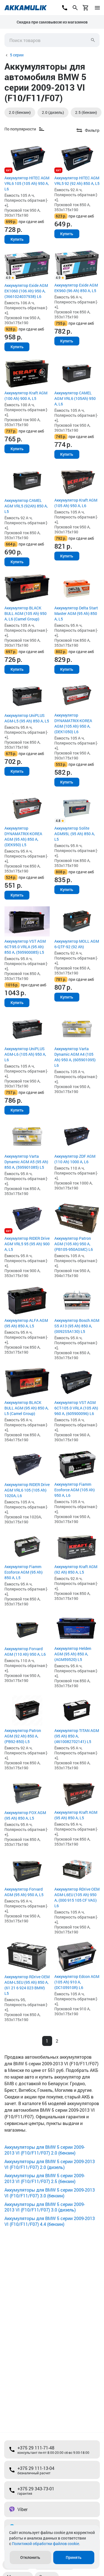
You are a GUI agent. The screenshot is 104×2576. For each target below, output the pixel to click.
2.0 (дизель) (53, 112)
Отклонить (30, 2557)
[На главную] (26, 8)
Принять (74, 2557)
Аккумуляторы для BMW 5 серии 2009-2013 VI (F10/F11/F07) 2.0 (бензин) (45, 2150)
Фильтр (92, 130)
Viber (22, 2509)
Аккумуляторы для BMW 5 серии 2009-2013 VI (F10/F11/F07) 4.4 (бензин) (50, 2221)
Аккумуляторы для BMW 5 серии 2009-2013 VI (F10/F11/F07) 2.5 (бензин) (45, 2178)
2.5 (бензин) (86, 112)
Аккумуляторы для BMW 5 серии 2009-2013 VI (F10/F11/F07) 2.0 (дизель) (50, 2164)
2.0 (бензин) (20, 112)
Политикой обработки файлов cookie (45, 2544)
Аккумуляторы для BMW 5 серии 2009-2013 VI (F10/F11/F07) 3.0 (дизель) (45, 2207)
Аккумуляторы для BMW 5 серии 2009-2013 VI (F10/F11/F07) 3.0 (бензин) (50, 2193)
